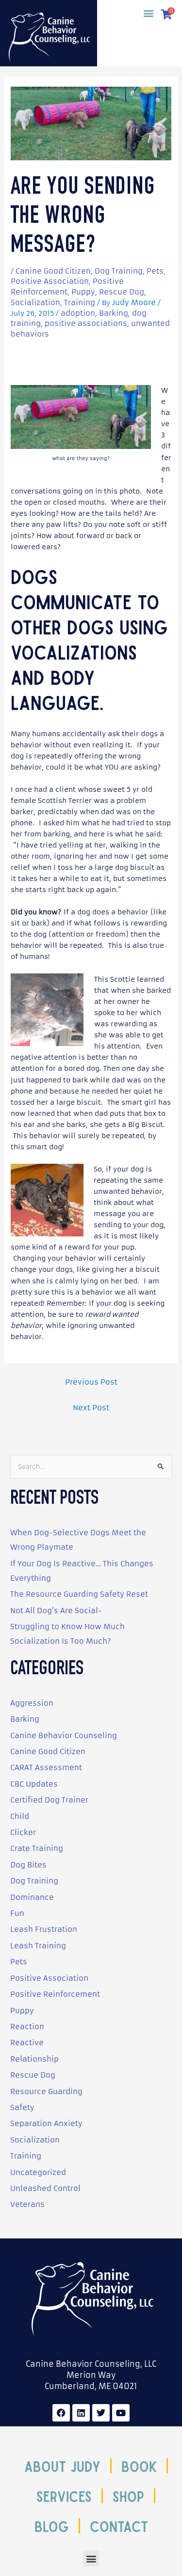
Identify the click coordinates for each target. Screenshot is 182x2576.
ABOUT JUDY (62, 2466)
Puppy (83, 292)
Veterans (27, 2204)
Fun (17, 1913)
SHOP (128, 2496)
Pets (155, 271)
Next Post (91, 1408)
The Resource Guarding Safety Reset (79, 1594)
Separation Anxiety (46, 2123)
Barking (114, 313)
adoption (78, 313)
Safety (22, 2107)
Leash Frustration (44, 1929)
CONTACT (119, 2526)
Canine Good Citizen (53, 271)
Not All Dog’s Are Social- (56, 1611)
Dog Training (119, 271)
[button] (148, 13)
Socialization (35, 302)
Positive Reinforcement (55, 1994)
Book (139, 2466)
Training (80, 302)
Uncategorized (38, 2172)
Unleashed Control (45, 2188)
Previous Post (91, 1382)
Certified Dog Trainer (49, 1800)
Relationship (34, 2059)
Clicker (23, 1832)
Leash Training (38, 1946)
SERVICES (64, 2496)
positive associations (86, 323)
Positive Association (50, 281)
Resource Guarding (46, 2091)
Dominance (32, 1897)
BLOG (52, 2526)
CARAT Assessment (46, 1767)
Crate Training (37, 1848)
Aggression (32, 1703)
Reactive (27, 2043)
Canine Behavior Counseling (64, 1735)
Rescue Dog (122, 292)
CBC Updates (34, 1784)
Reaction (27, 2027)
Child (20, 1816)
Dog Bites (28, 1865)
